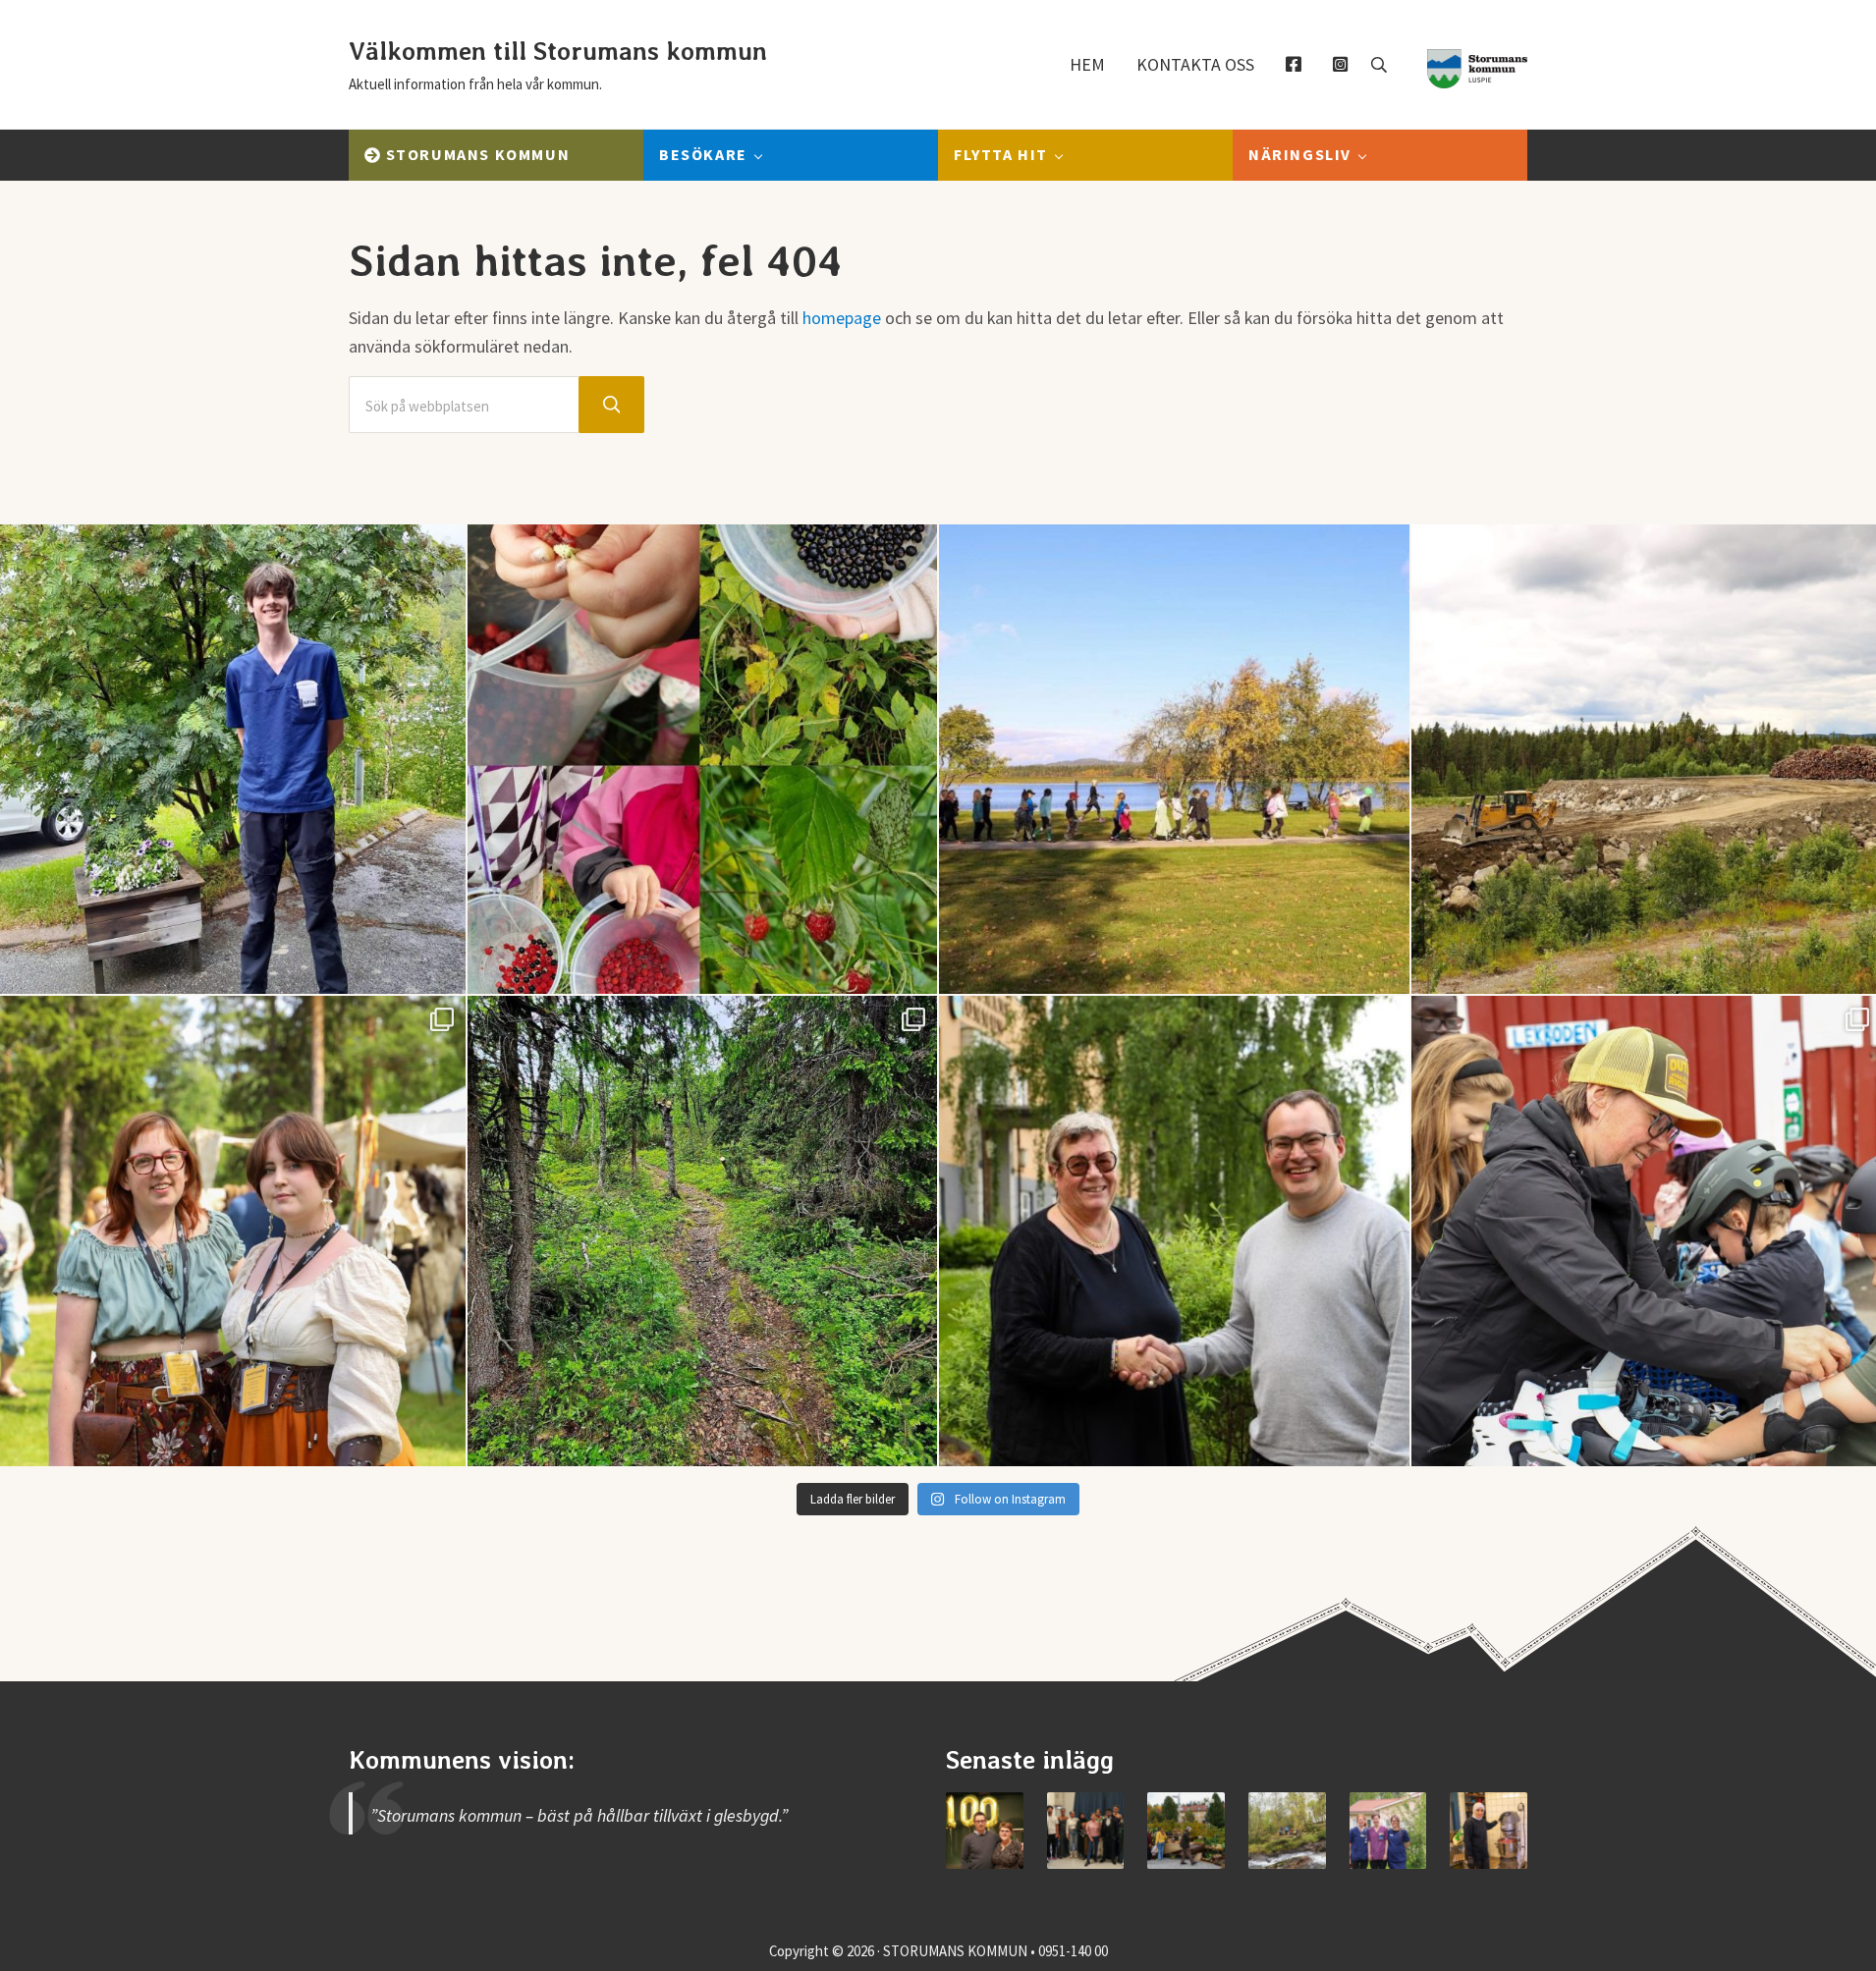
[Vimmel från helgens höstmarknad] (1186, 1831)
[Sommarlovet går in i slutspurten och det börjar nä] (1174, 760)
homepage (842, 318)
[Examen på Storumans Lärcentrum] (1086, 1831)
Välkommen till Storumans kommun (558, 51)
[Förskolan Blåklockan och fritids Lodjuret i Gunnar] (703, 760)
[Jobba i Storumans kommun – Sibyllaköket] (1489, 1831)
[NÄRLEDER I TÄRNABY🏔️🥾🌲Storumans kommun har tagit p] (703, 1231)
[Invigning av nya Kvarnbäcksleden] (1287, 1831)
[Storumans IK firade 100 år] (985, 1831)
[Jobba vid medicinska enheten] (1388, 1831)
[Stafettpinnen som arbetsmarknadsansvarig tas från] (1174, 1231)
